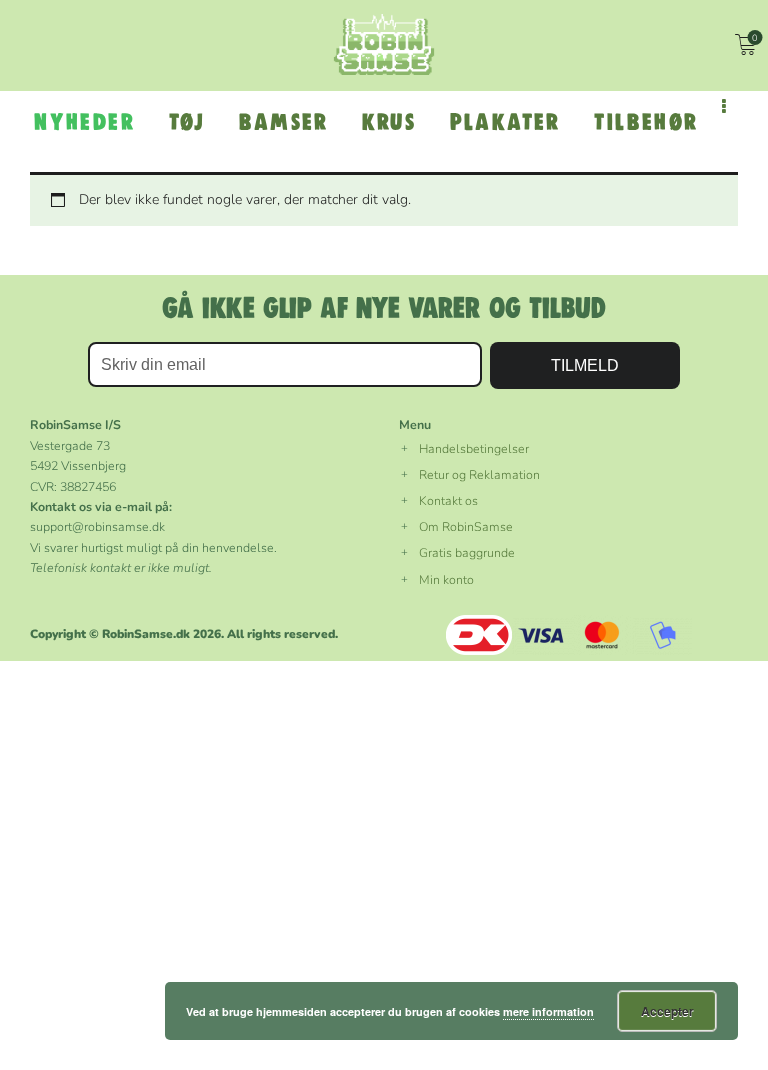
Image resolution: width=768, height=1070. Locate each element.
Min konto (446, 579)
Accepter (667, 1011)
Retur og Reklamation (479, 474)
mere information (548, 1011)
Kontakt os (448, 500)
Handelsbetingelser (474, 448)
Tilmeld (585, 365)
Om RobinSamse (466, 526)
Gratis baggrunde (467, 552)
